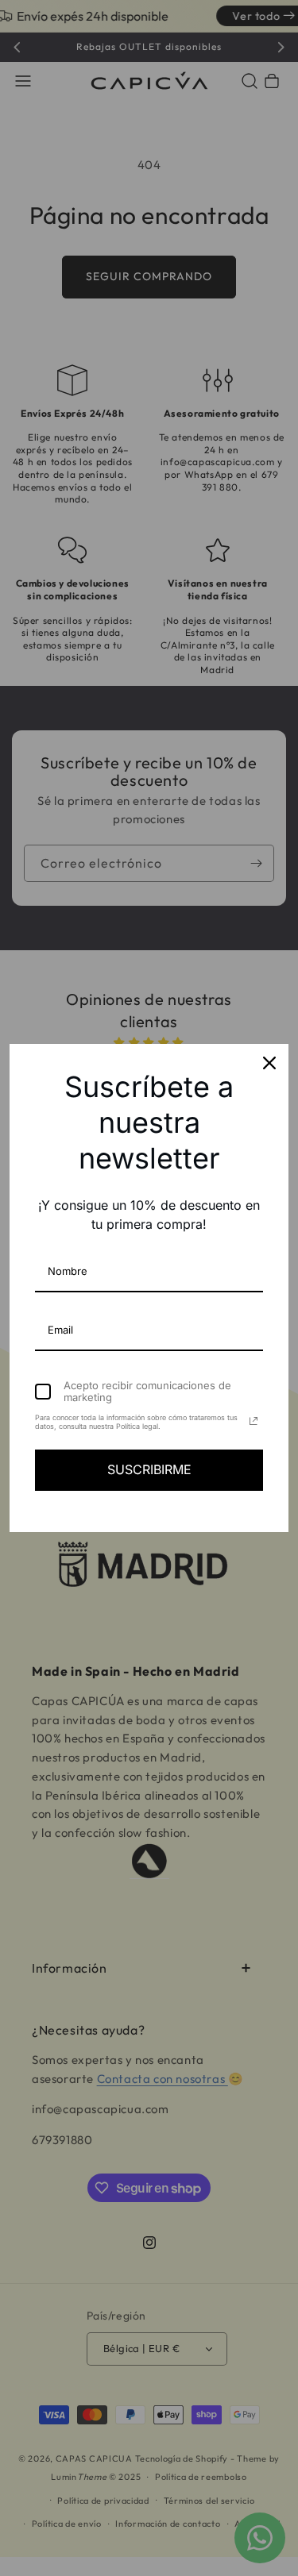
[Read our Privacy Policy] (253, 1421)
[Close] (269, 1063)
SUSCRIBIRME (149, 1469)
